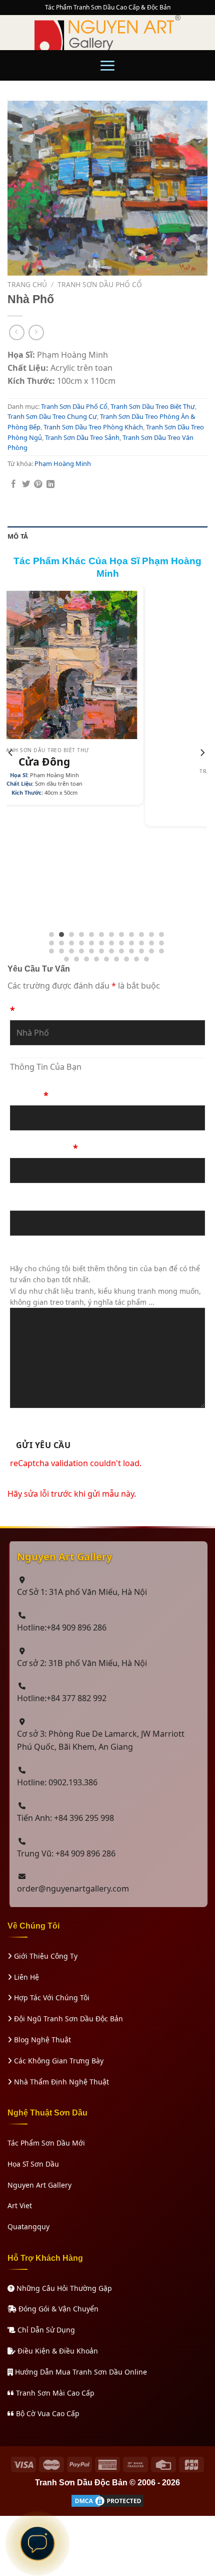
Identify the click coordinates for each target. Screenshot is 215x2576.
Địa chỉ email (39, 1201)
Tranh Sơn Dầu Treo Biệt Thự (153, 406)
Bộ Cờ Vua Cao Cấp (47, 2413)
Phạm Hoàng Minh (63, 463)
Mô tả (18, 536)
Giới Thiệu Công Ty (45, 1956)
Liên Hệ (25, 1977)
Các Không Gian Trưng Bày (58, 2061)
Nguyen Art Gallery (39, 2185)
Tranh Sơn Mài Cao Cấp (54, 2393)
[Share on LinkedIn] (50, 485)
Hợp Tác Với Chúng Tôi (51, 1998)
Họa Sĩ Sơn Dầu (33, 2164)
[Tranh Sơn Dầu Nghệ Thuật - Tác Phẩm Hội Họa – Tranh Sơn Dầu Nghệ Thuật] (107, 33)
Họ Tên (29, 1095)
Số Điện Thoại (44, 1148)
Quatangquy (28, 2227)
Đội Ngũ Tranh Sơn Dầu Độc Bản (67, 2019)
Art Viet (20, 2205)
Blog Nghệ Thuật (41, 2040)
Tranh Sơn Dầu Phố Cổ (100, 284)
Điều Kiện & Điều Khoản (57, 2351)
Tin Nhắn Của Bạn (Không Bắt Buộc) (90, 1253)
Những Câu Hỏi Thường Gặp (63, 2288)
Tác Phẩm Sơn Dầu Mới (46, 2143)
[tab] (107, 536)
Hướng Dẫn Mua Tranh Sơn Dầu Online (80, 2372)
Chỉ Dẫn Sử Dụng (45, 2330)
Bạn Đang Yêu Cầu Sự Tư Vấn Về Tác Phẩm (105, 1005)
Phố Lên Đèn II (126, 783)
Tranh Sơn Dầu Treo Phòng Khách (93, 427)
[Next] (202, 773)
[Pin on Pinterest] (38, 485)
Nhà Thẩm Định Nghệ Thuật (60, 2082)
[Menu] (107, 65)
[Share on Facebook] (13, 485)
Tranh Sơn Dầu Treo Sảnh (82, 437)
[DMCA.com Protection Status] (107, 2500)
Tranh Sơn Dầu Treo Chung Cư (52, 416)
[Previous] (11, 773)
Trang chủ (27, 284)
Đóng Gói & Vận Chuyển (57, 2309)
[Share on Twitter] (26, 485)
